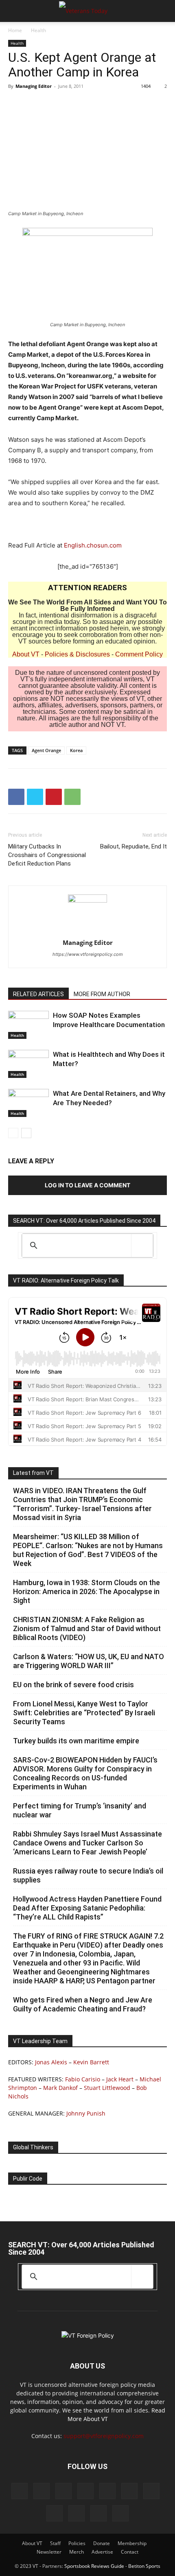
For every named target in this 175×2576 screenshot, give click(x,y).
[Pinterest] (54, 797)
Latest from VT (33, 1473)
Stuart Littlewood (107, 2088)
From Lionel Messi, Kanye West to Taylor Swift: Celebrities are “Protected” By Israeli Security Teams (84, 1713)
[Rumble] (107, 2491)
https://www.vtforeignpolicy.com (88, 954)
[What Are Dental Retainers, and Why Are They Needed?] (28, 1103)
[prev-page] (13, 1133)
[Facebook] (16, 797)
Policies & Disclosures (77, 654)
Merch (77, 2552)
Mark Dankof (60, 2088)
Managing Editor (34, 86)
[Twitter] (35, 797)
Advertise (102, 2552)
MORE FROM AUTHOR (102, 994)
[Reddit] (85, 2491)
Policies (77, 2543)
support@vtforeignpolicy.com (104, 2436)
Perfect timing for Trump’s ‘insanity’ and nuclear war (80, 1810)
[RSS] (129, 2491)
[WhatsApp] (72, 797)
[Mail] (63, 2491)
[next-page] (26, 1133)
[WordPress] (98, 2513)
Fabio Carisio (83, 2079)
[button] (14, 11)
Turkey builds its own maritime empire (76, 1741)
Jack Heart (120, 2079)
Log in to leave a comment (87, 1185)
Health (38, 30)
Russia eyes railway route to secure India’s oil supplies (88, 1875)
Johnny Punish (86, 2113)
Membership (132, 2543)
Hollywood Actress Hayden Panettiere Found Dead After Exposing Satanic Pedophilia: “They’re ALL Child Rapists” (87, 1908)
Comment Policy (139, 654)
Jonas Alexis (51, 2062)
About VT (26, 654)
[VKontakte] (77, 2513)
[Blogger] (20, 2491)
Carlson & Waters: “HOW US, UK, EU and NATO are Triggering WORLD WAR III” (89, 1661)
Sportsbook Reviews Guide (94, 2566)
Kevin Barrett (91, 2062)
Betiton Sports (144, 2566)
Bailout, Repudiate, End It (133, 846)
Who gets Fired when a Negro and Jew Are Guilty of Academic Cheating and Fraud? (83, 2004)
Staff (55, 2543)
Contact (130, 2552)
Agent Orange (46, 750)
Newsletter (49, 2552)
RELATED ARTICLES (38, 994)
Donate (102, 2543)
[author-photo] (87, 900)
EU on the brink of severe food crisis (73, 1685)
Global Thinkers (33, 2147)
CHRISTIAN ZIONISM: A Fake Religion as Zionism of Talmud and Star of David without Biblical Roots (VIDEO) (87, 1628)
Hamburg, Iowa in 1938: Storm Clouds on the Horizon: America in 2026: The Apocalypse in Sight (86, 1591)
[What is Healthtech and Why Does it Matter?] (28, 1064)
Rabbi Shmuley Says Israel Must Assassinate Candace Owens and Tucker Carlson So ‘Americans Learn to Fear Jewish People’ (87, 1843)
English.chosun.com (93, 545)
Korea (76, 750)
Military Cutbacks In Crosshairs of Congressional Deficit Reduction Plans (47, 855)
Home (15, 30)
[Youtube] (120, 2513)
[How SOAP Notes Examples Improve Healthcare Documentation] (28, 1025)
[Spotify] (151, 2491)
